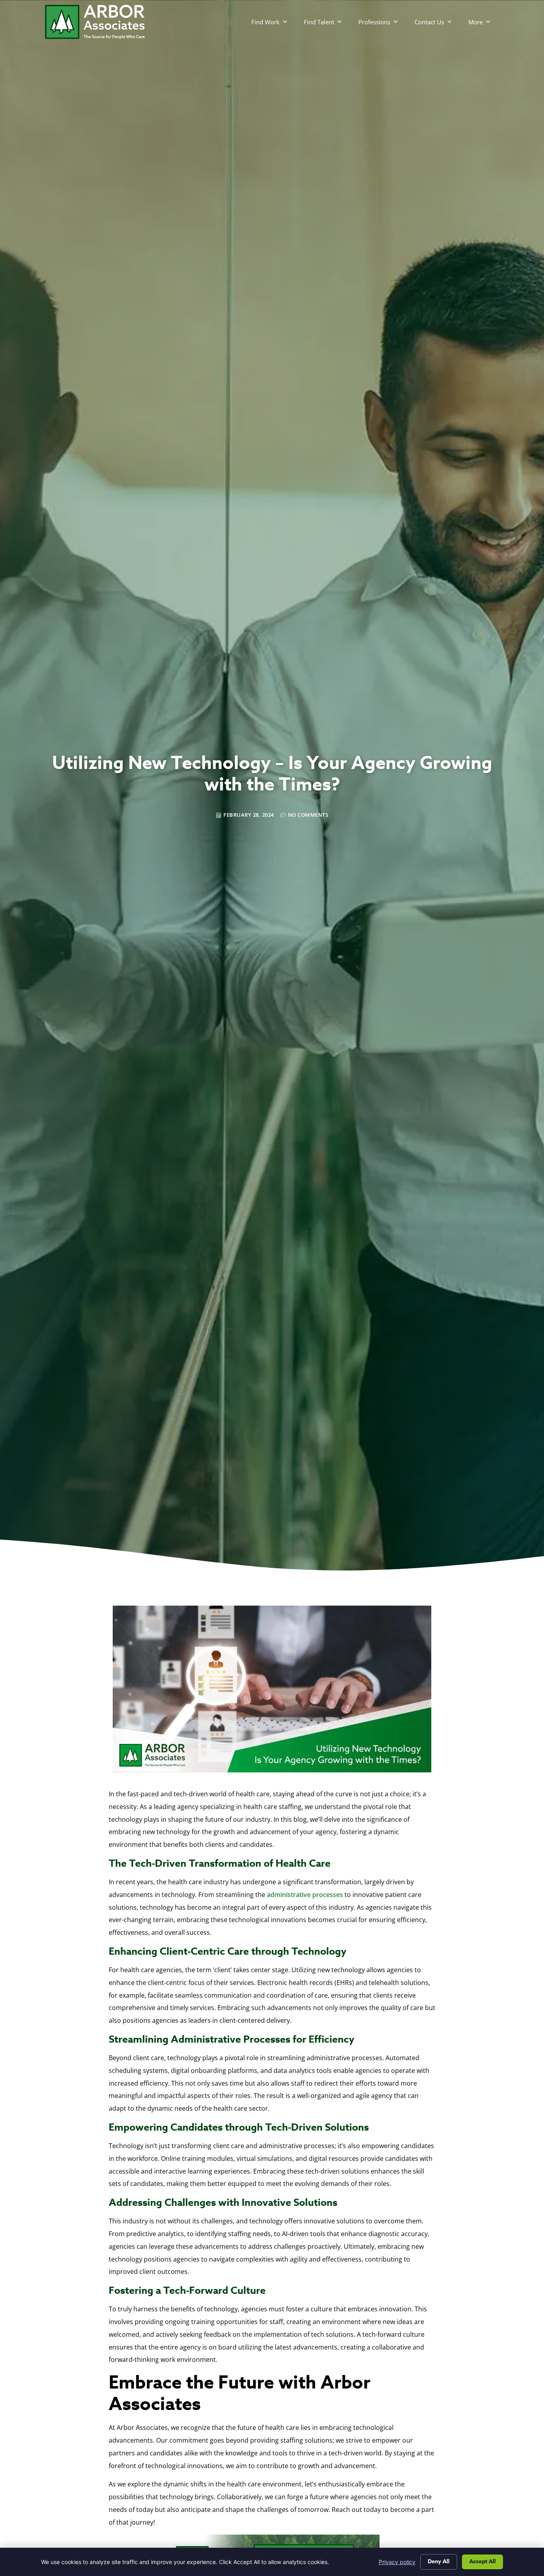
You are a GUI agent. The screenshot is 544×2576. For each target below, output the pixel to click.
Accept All (482, 2561)
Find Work (265, 22)
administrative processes (305, 1895)
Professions (374, 22)
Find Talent (319, 22)
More (476, 22)
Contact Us (429, 22)
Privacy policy (397, 2562)
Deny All (439, 2561)
